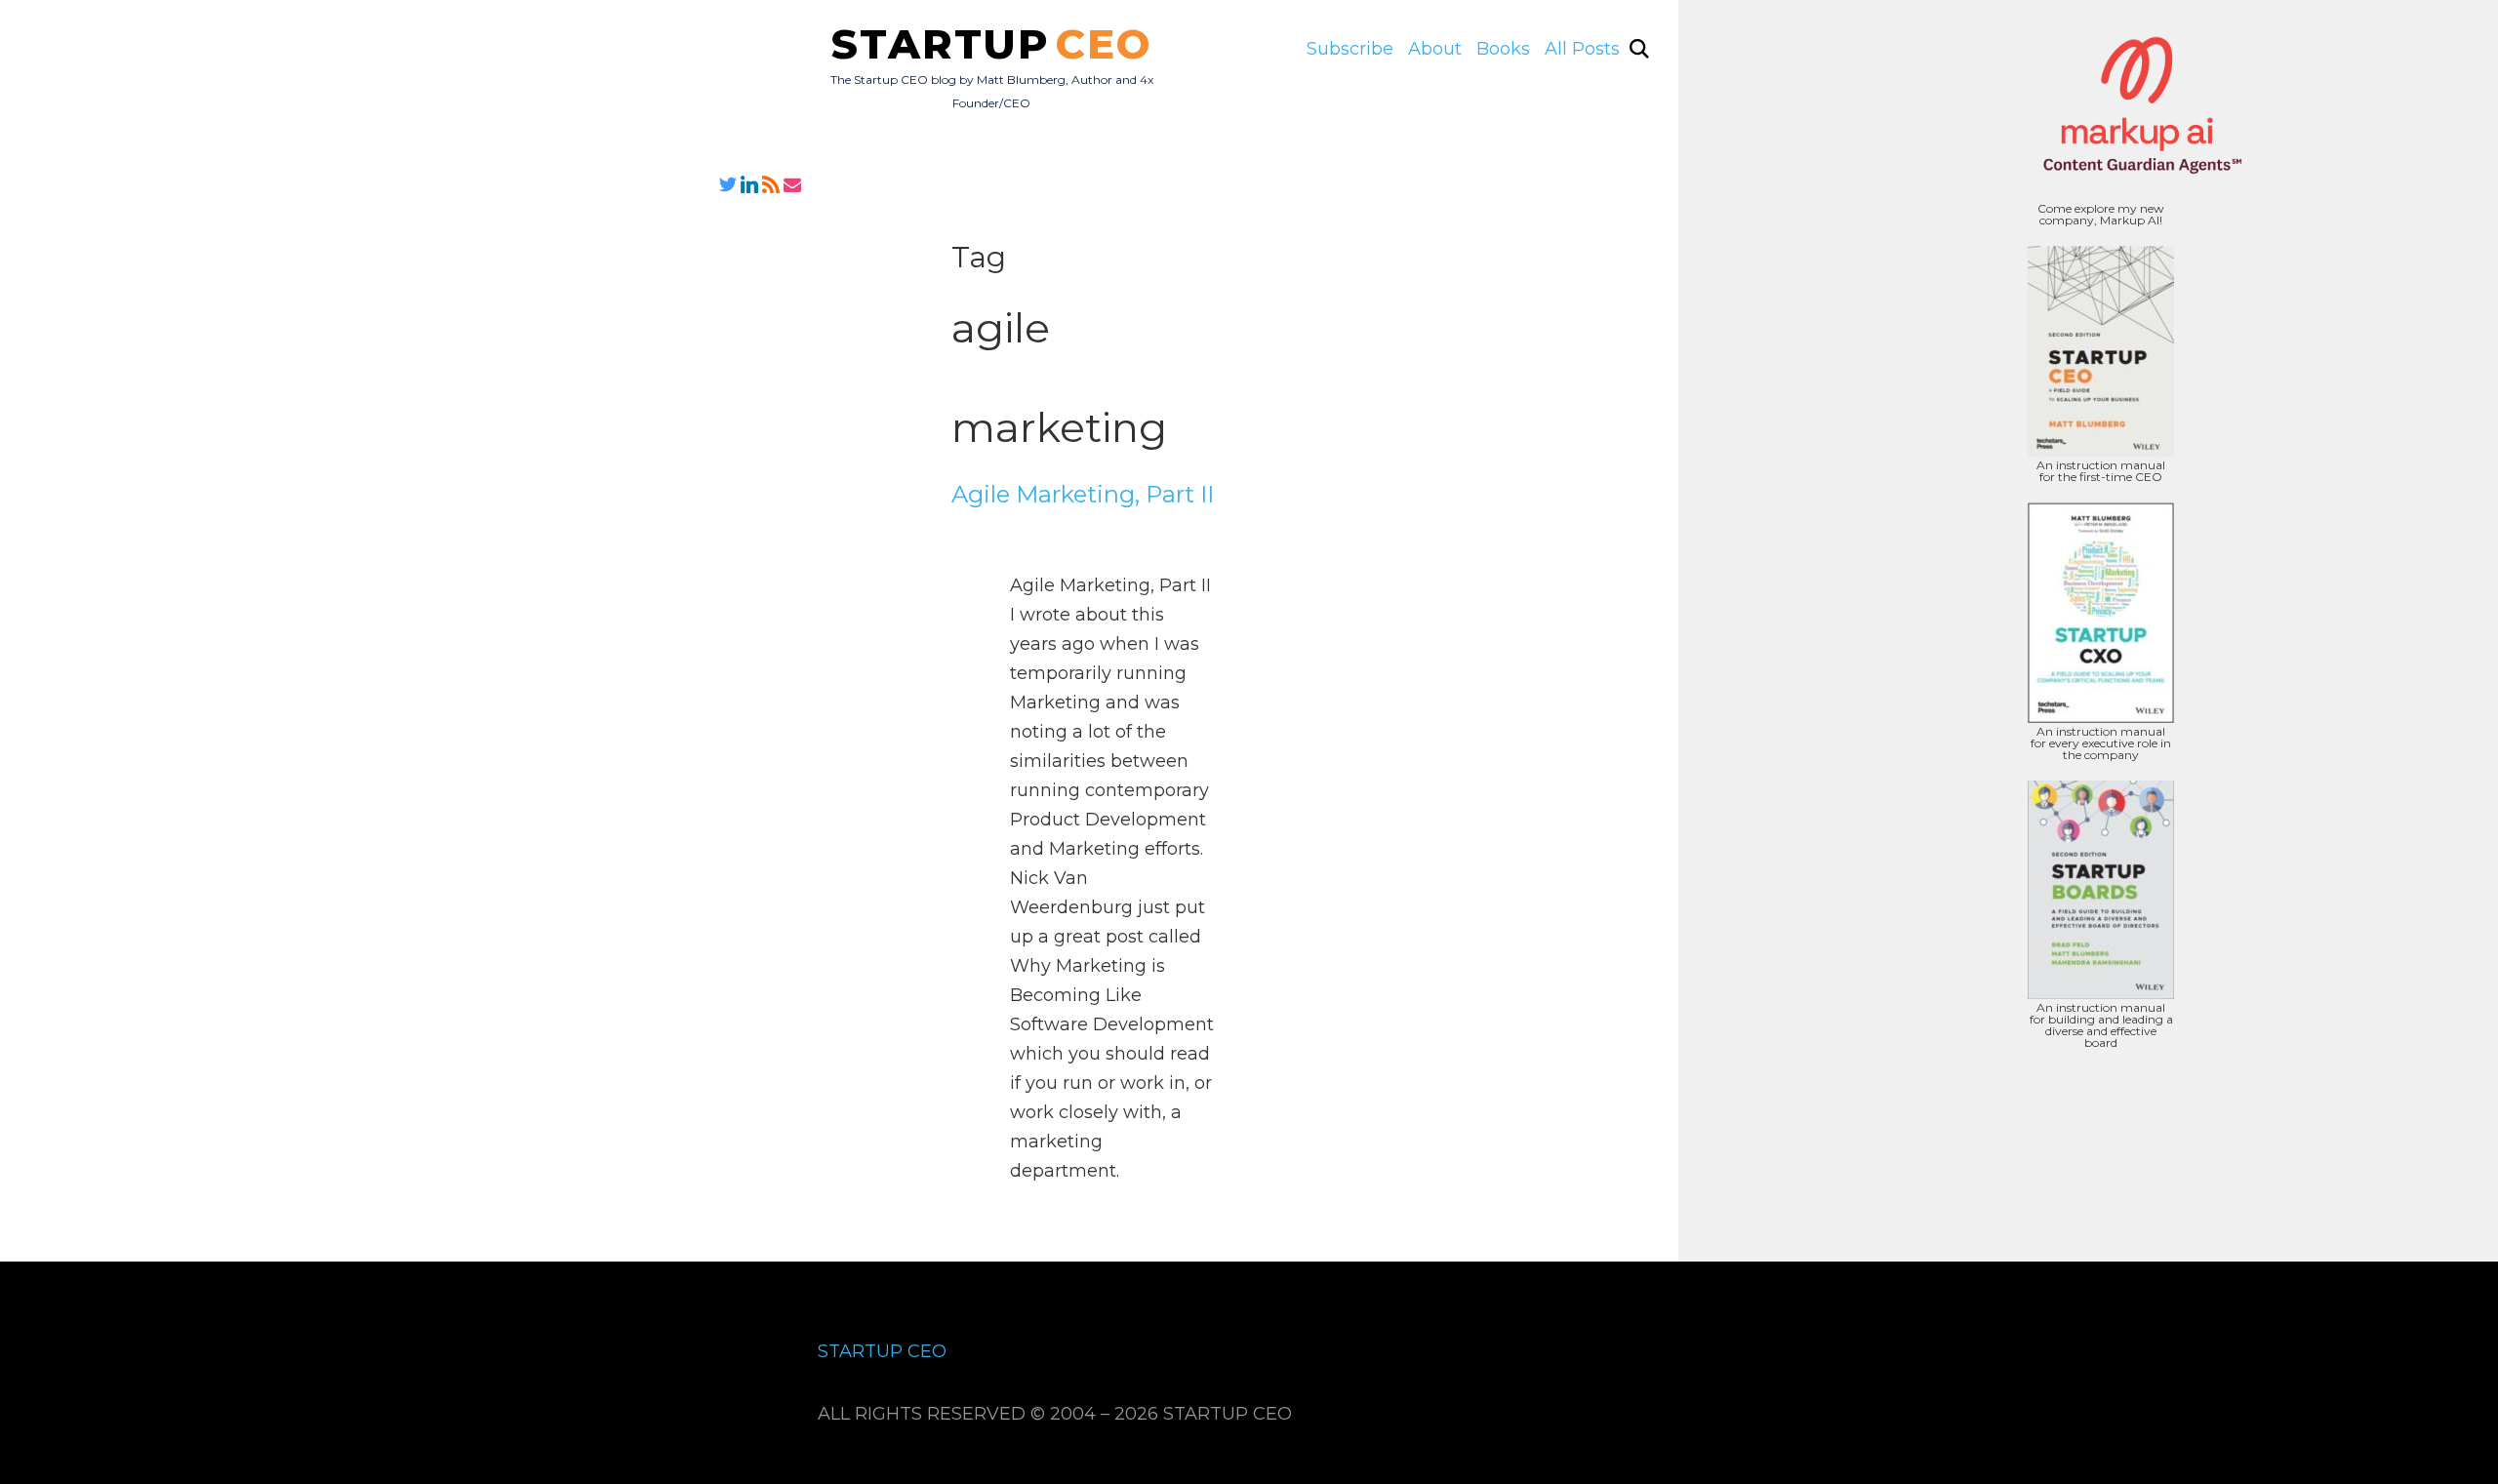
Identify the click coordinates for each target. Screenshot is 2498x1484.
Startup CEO (882, 1351)
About (1435, 49)
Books (1503, 49)
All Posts (1582, 49)
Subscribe (1350, 49)
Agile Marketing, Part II (1083, 494)
